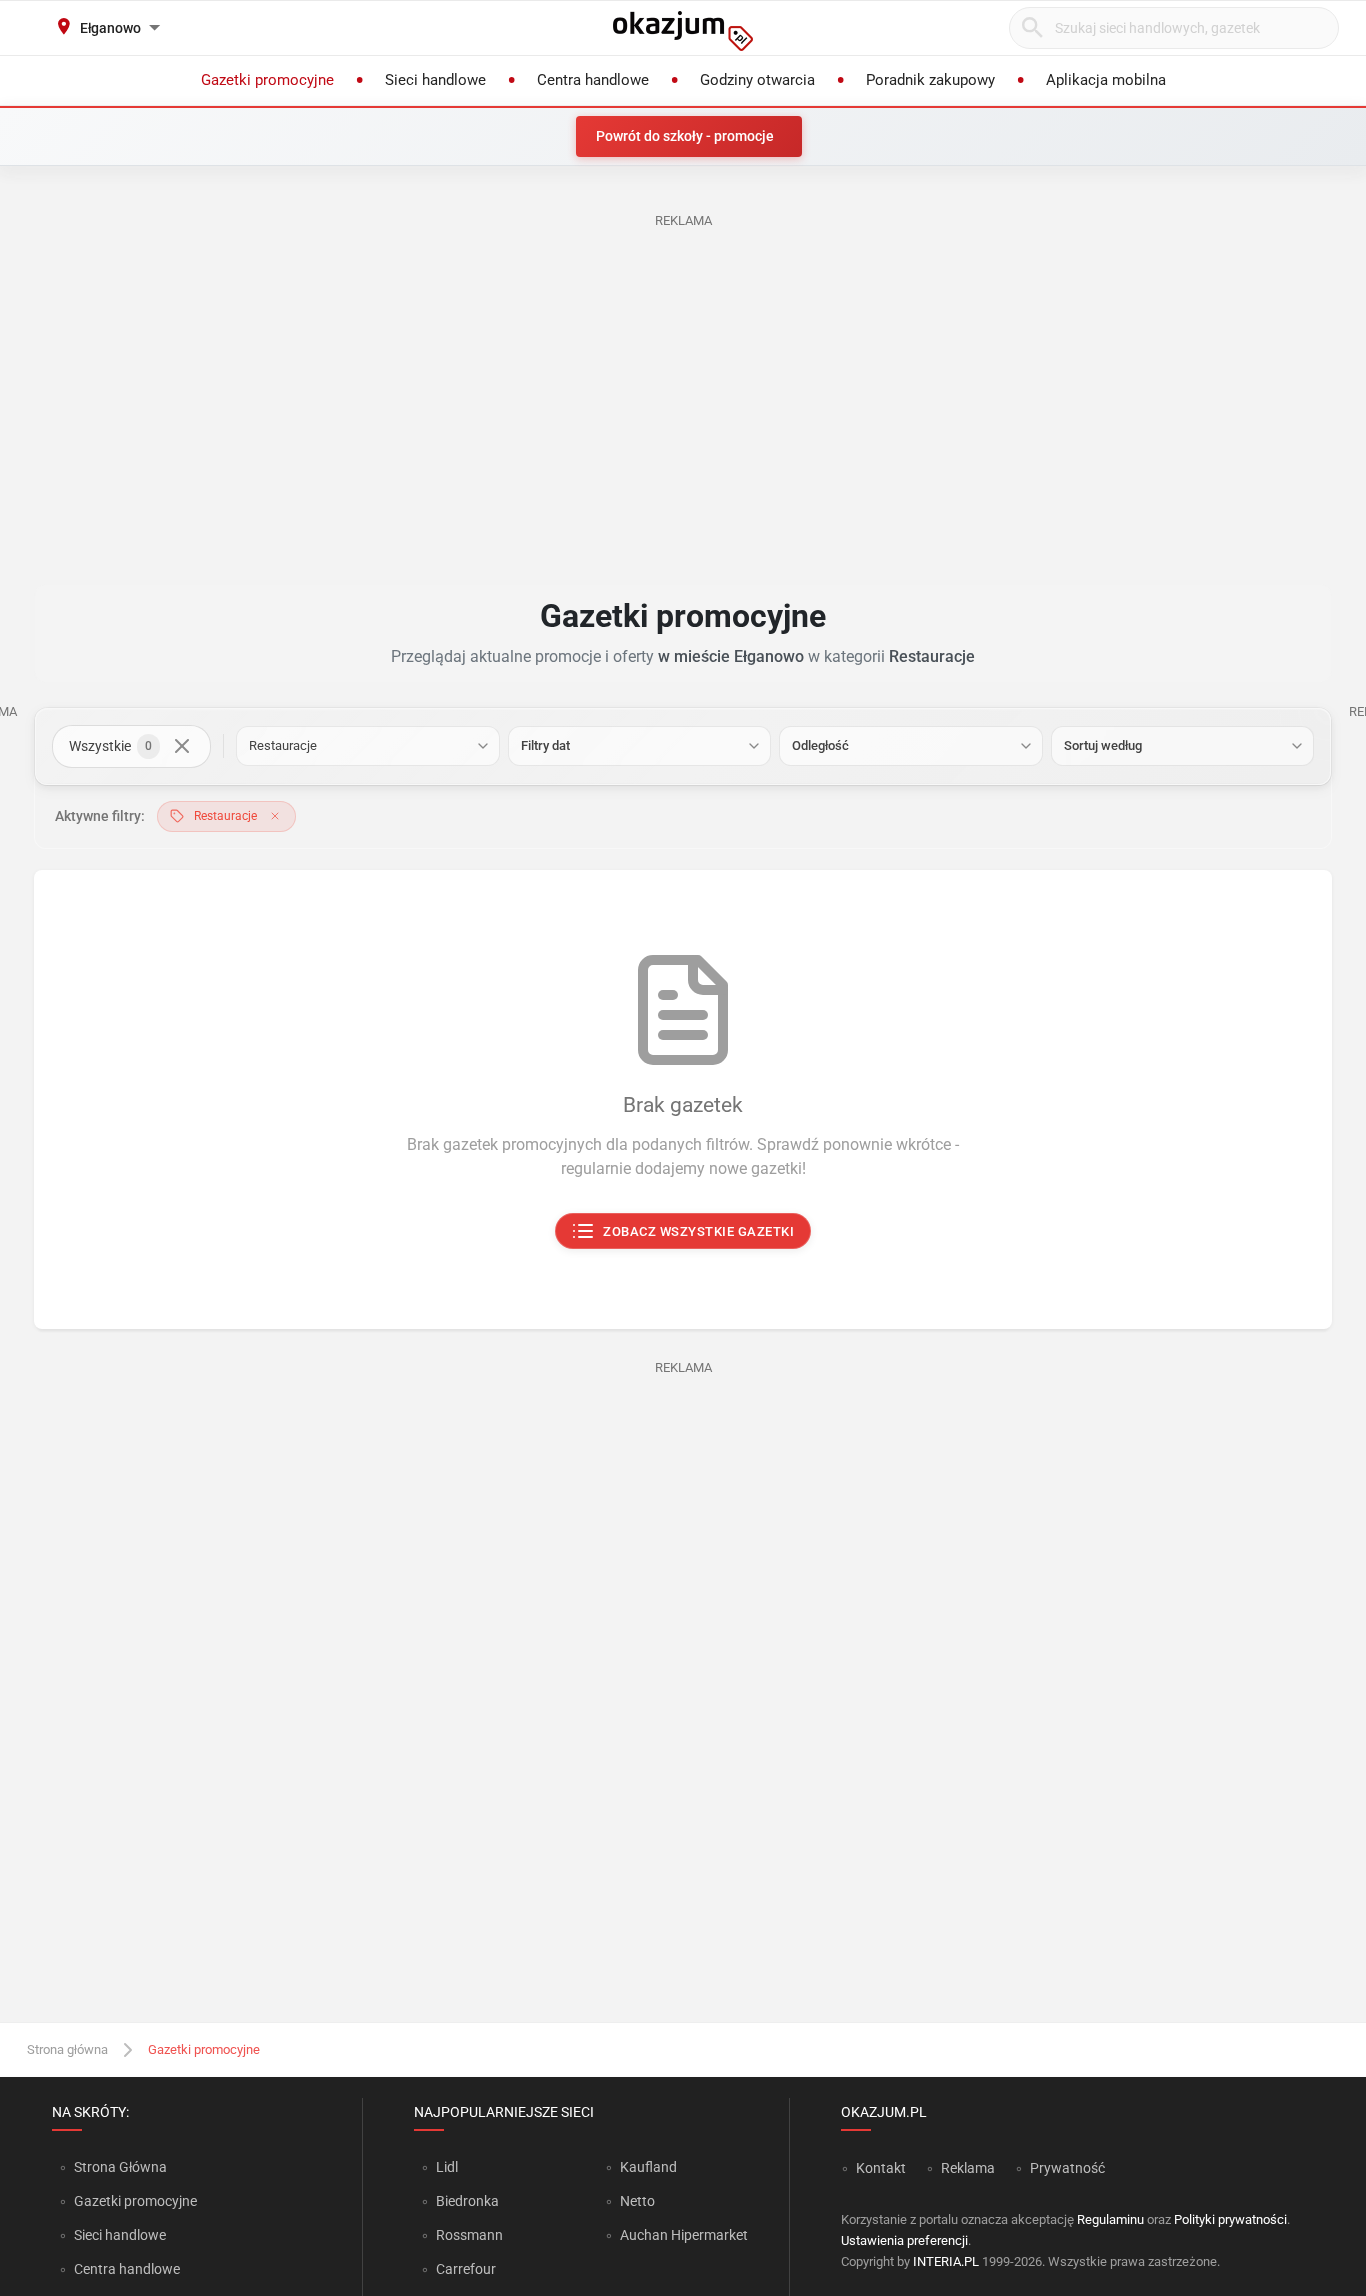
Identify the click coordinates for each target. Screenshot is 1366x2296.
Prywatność (1067, 2168)
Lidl (447, 2167)
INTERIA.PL (946, 2261)
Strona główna (67, 2049)
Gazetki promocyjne (135, 2201)
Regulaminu (1110, 2219)
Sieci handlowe (120, 2235)
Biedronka (467, 2201)
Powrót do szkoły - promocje (685, 136)
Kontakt (881, 2168)
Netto (637, 2201)
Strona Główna (120, 2167)
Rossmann (469, 2235)
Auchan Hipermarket (684, 2235)
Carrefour (466, 2269)
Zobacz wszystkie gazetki (699, 1231)
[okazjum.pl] (683, 31)
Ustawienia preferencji (904, 2240)
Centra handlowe (127, 2269)
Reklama (968, 2168)
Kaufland (648, 2167)
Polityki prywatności (1230, 2219)
